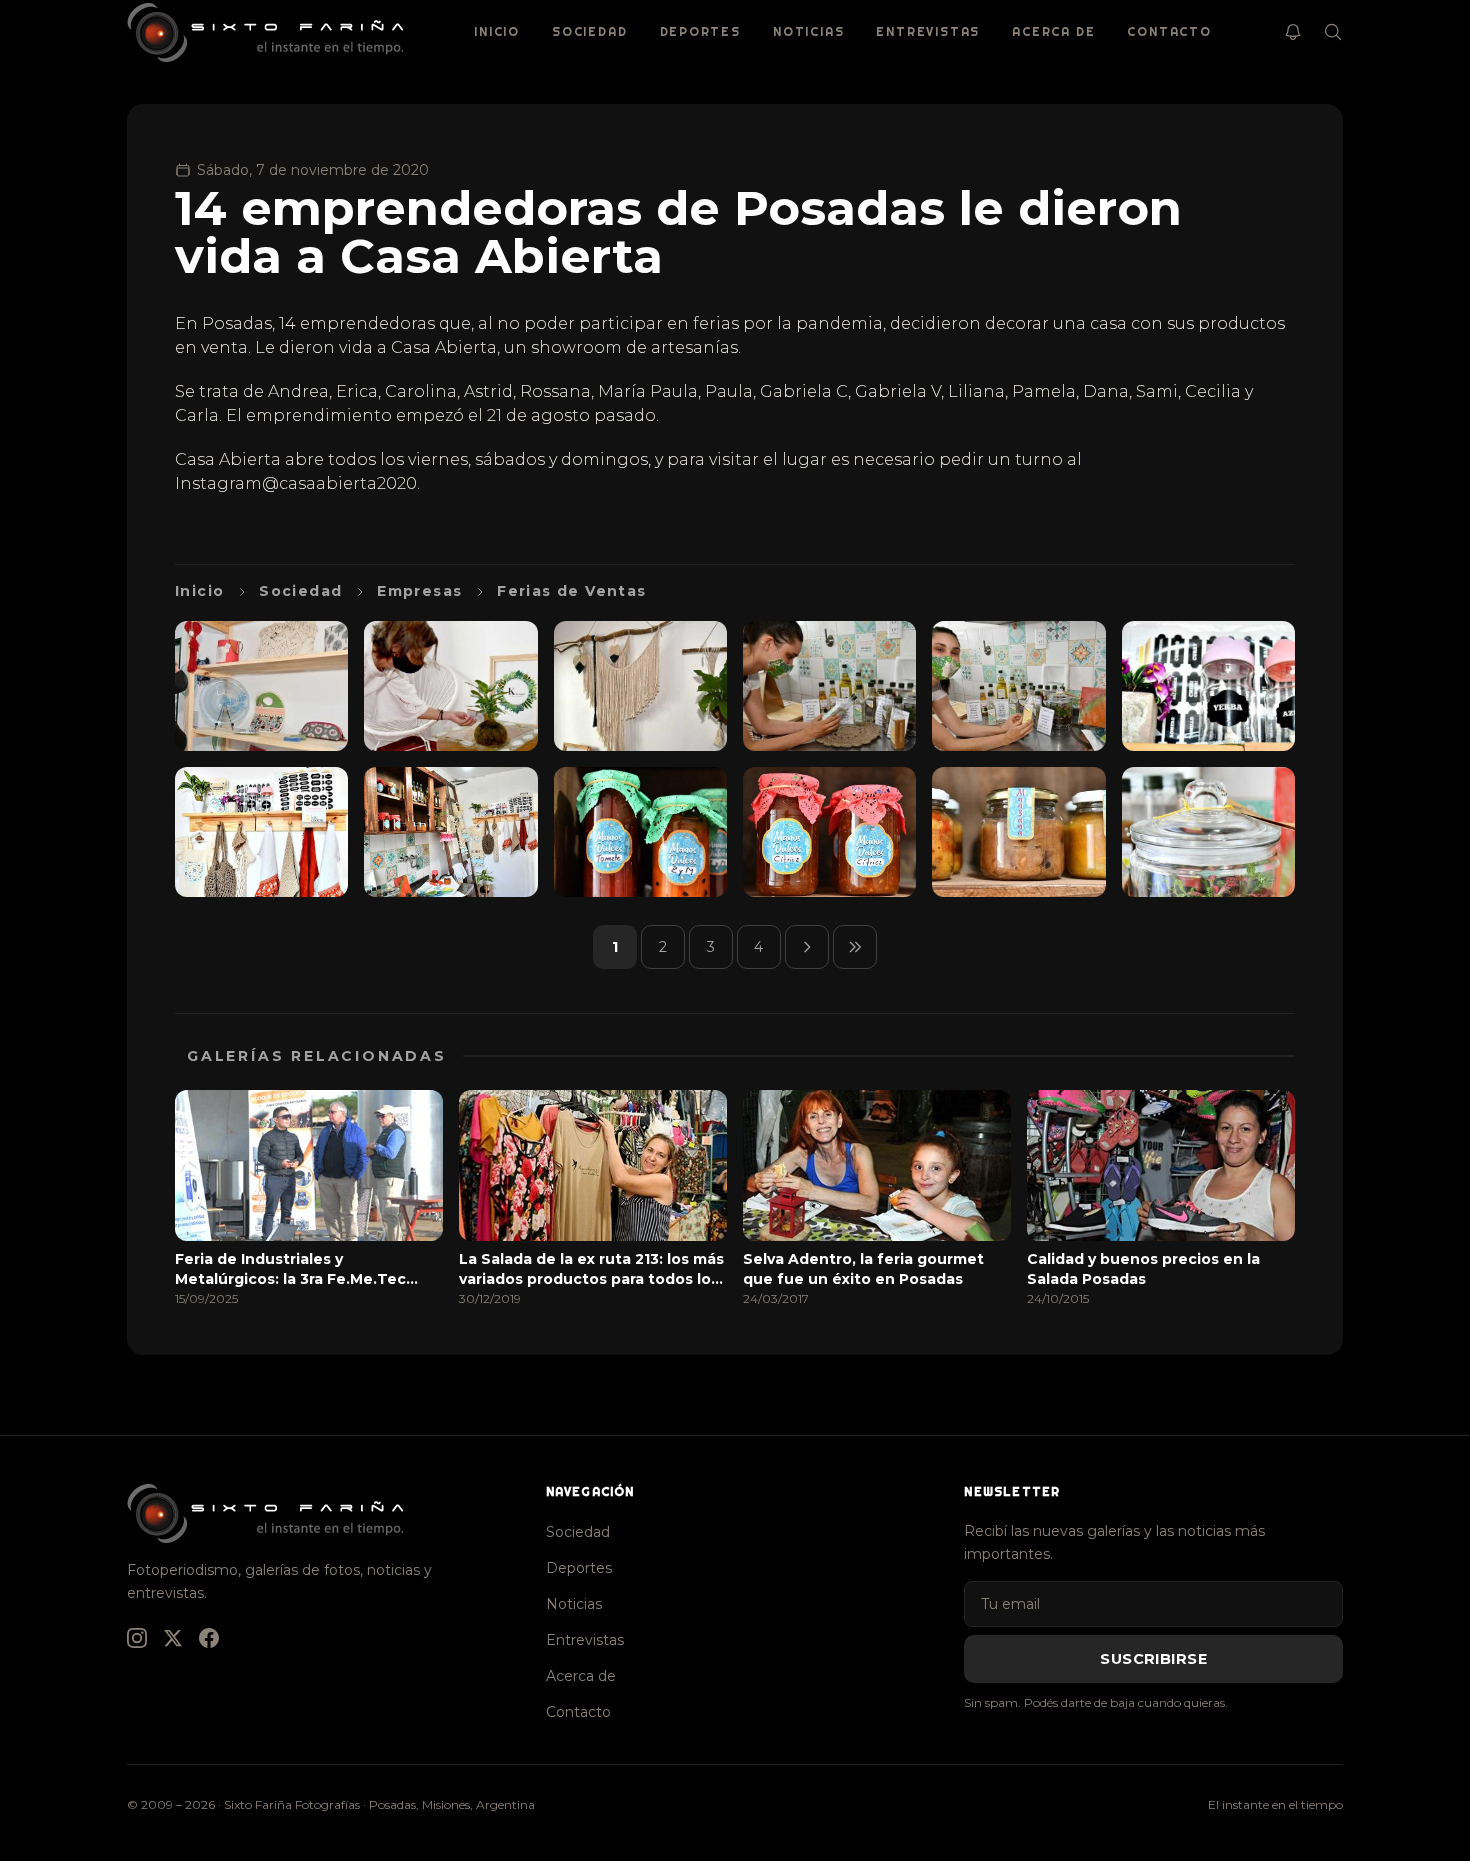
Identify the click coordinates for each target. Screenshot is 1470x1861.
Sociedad (589, 31)
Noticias (808, 31)
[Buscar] (1333, 32)
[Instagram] (137, 1638)
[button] (261, 686)
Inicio (497, 31)
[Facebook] (209, 1638)
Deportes (700, 31)
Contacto (1169, 31)
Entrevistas (928, 31)
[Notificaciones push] (1293, 32)
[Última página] (855, 947)
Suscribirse (1153, 1659)
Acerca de (1053, 31)
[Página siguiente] (807, 947)
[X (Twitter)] (173, 1638)
